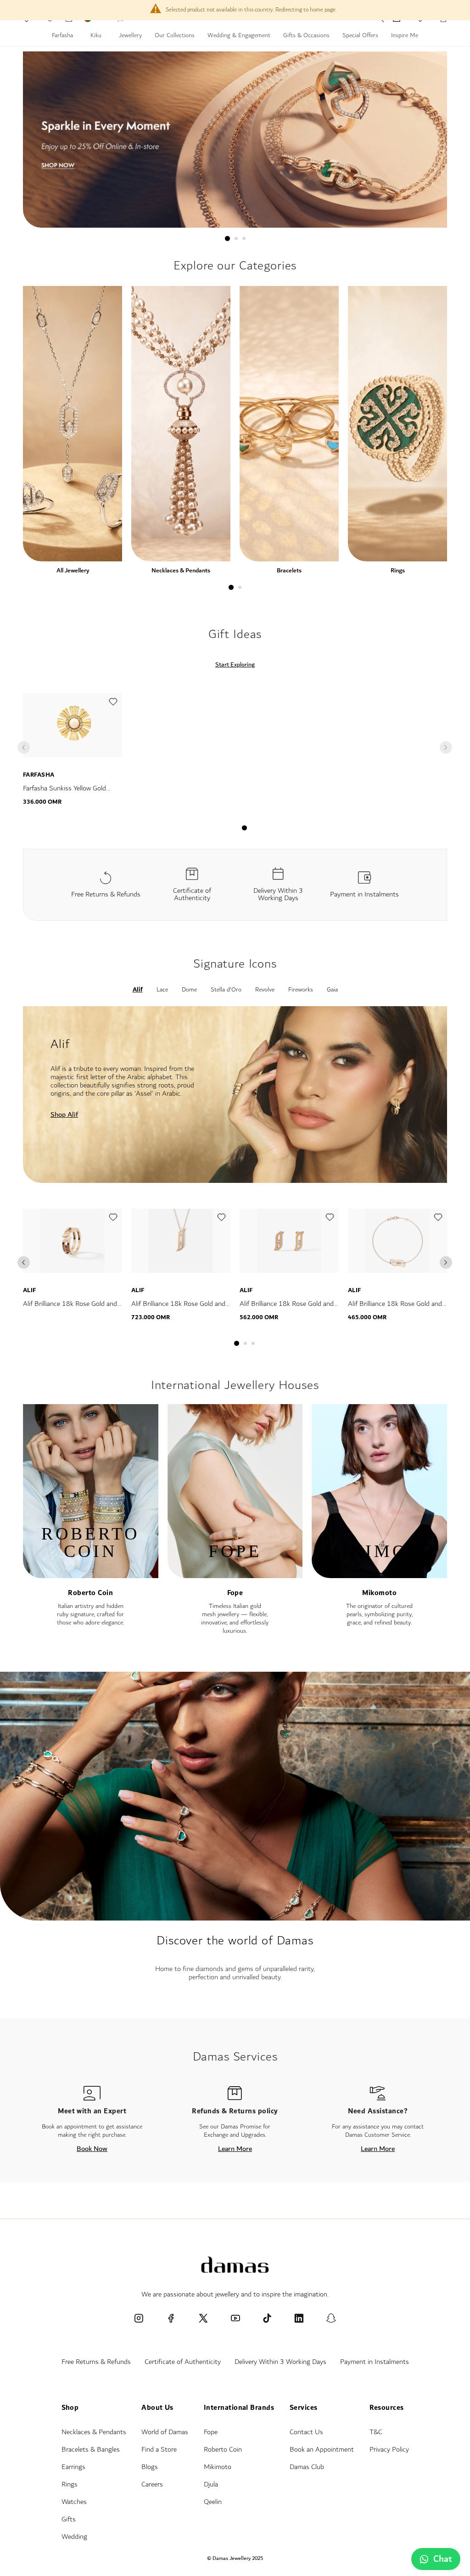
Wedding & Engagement (239, 36)
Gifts (69, 2519)
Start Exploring (235, 665)
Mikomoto (379, 1593)
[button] (113, 704)
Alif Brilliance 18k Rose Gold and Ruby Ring (70, 1309)
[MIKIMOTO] (379, 1574)
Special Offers (360, 36)
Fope (235, 1593)
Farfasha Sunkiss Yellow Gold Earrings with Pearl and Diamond (70, 794)
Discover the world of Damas (235, 1940)
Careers (152, 2484)
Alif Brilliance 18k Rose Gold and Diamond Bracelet (395, 1309)
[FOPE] (235, 1574)
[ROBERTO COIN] (91, 1574)
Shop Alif (64, 1114)
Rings (398, 570)
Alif (30, 1290)
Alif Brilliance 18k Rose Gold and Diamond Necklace (178, 1309)
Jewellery (130, 36)
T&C (376, 2432)
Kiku (97, 36)
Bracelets (289, 570)
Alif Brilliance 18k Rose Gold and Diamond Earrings (287, 1309)
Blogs (150, 2467)
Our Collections (175, 36)
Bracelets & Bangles (91, 2450)
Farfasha (63, 36)
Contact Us (306, 2432)
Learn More (235, 2149)
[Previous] (24, 1263)
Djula (211, 2484)
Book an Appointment (322, 2450)
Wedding (74, 2537)
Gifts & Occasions (306, 36)
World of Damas (165, 2432)
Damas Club (307, 2467)
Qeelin (213, 2502)
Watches (74, 2502)
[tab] (227, 238)
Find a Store (159, 2450)
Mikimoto (218, 2467)
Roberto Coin (90, 1593)
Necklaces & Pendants (181, 570)
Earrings (73, 2467)
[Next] (446, 1263)
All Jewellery (73, 570)
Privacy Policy (389, 2450)
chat (443, 2559)
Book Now (92, 2149)
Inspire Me (405, 36)
